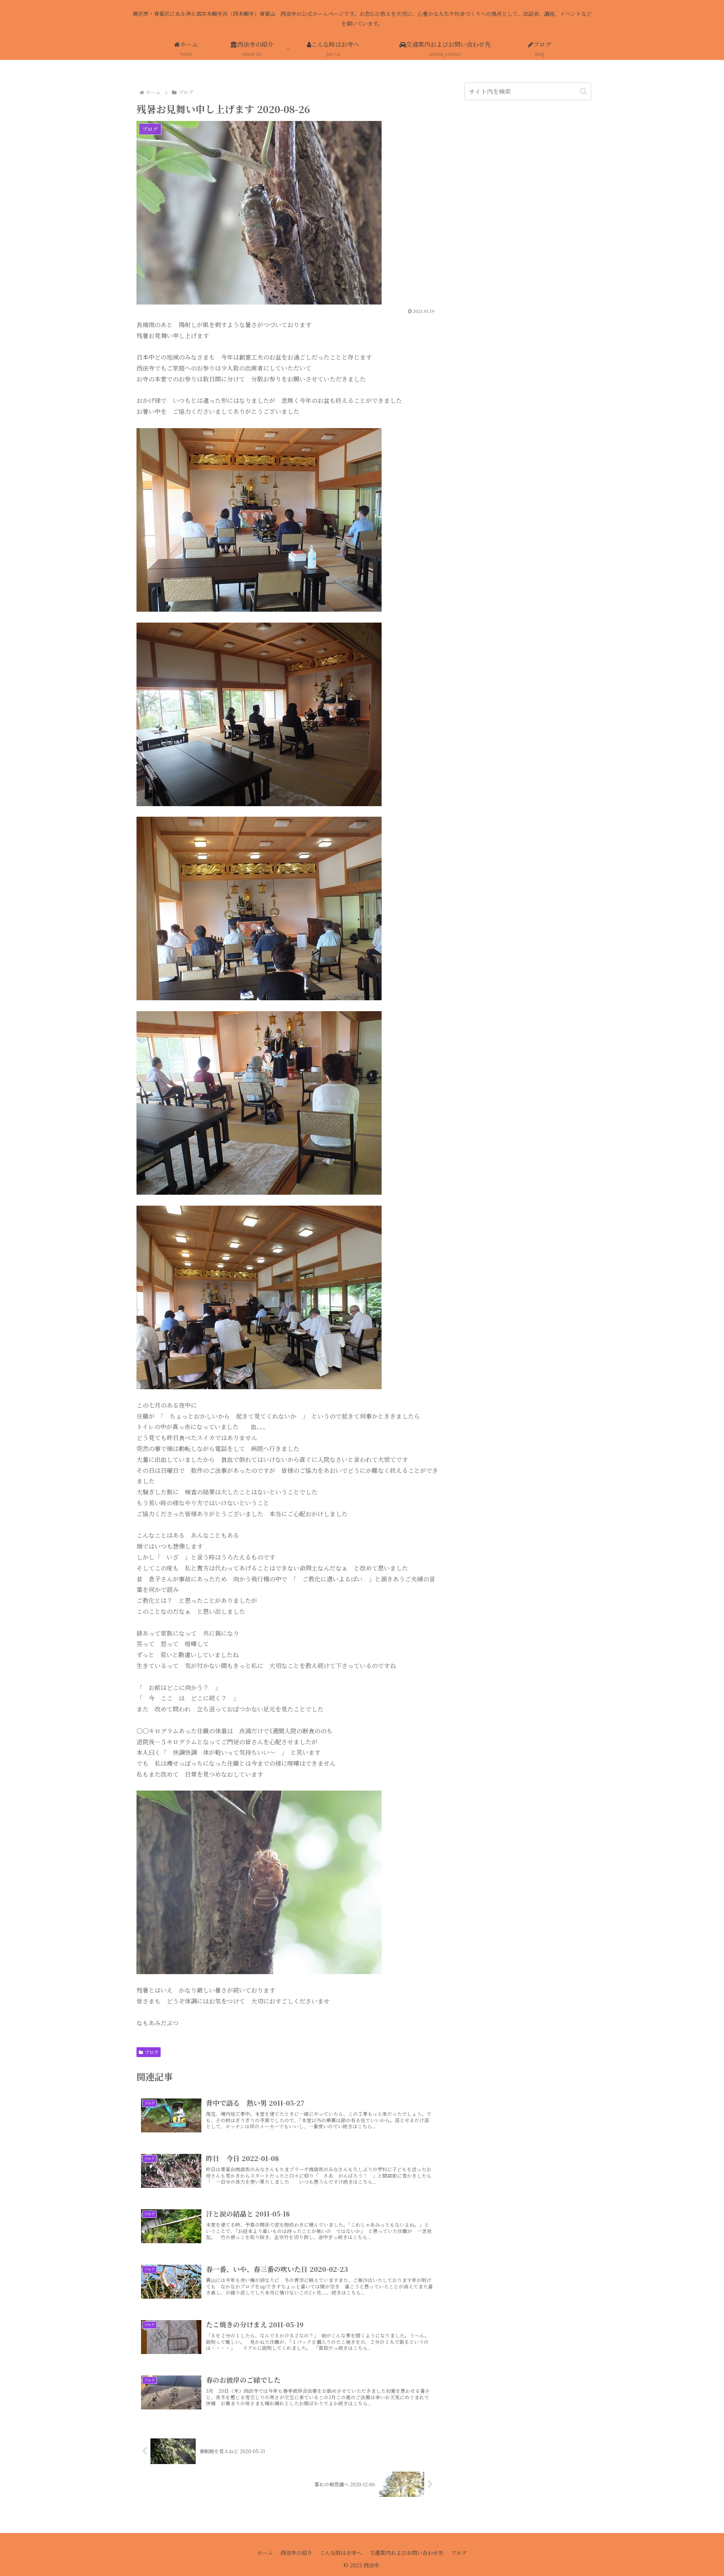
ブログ (152, 2052)
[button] (584, 91)
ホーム (265, 2553)
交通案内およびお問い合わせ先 (406, 2553)
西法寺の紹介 (296, 2553)
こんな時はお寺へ (341, 2553)
